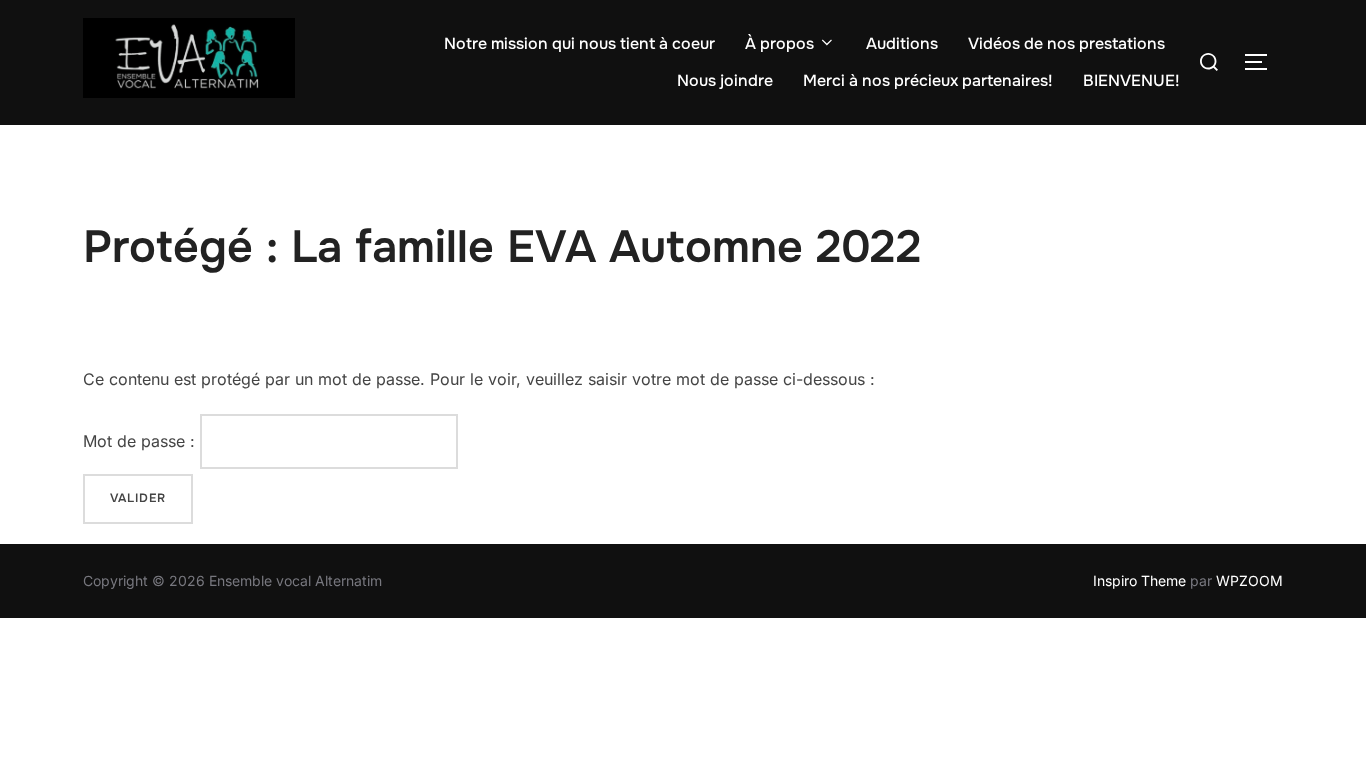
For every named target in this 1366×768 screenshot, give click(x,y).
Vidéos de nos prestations (1066, 43)
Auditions (902, 43)
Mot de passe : (141, 441)
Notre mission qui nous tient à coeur (579, 43)
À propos (779, 43)
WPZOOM (1249, 580)
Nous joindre (725, 80)
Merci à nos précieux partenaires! (928, 80)
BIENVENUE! (1131, 80)
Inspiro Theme (1139, 580)
